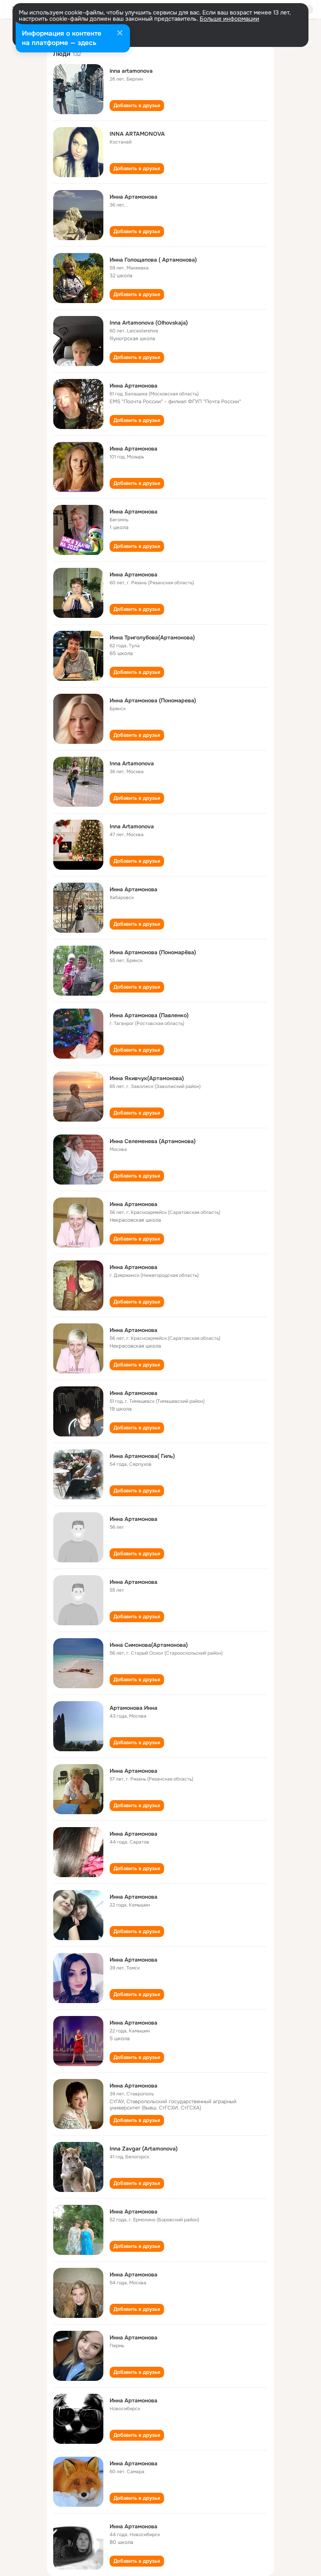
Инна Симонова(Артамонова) (149, 1645)
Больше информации (229, 19)
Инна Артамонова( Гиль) (142, 1456)
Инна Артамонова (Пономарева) (153, 700)
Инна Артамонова (133, 197)
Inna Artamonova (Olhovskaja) (149, 323)
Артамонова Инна (133, 1708)
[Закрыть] (120, 34)
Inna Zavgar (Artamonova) (144, 2149)
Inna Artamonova (132, 763)
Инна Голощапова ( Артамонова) (153, 260)
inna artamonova (131, 71)
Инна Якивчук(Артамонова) (147, 1078)
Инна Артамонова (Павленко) (149, 1015)
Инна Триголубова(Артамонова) (152, 637)
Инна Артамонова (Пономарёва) (153, 952)
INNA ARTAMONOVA (137, 134)
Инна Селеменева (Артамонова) (153, 1141)
